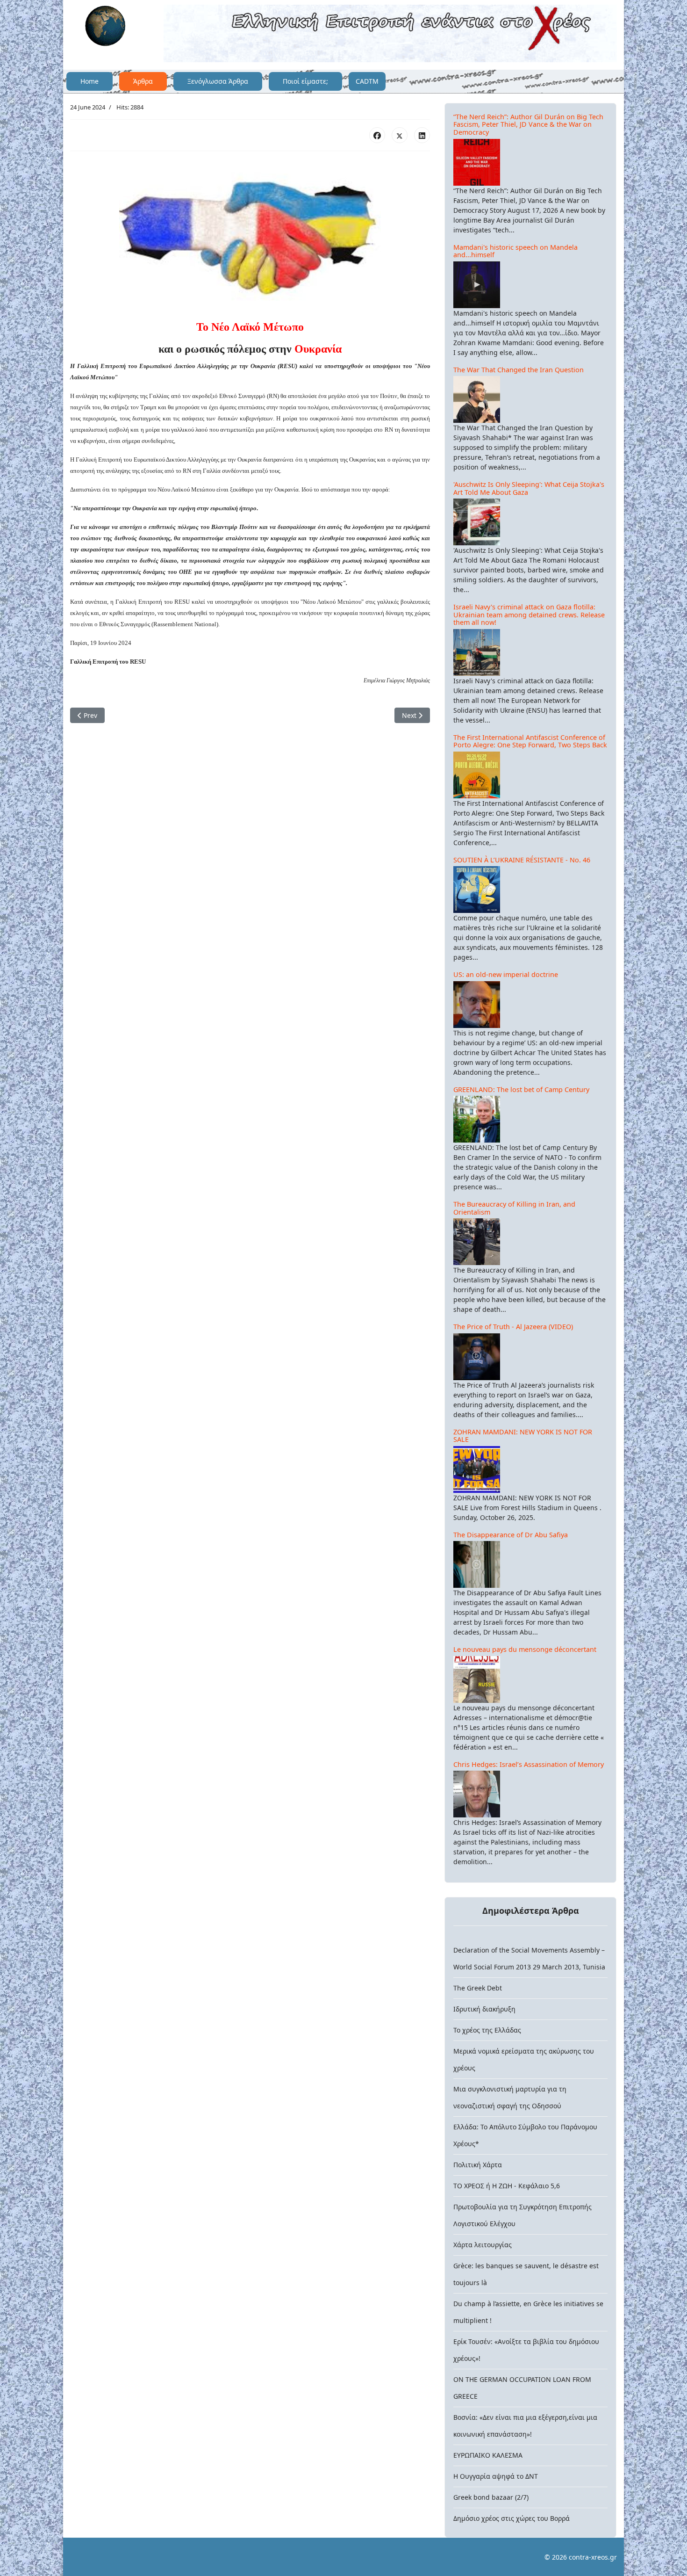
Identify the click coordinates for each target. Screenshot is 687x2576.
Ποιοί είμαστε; (305, 81)
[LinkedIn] (422, 135)
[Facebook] (377, 135)
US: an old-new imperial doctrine (506, 974)
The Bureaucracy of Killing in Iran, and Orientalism (514, 1208)
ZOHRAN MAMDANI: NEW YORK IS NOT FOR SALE (523, 1436)
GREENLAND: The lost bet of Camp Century (521, 1089)
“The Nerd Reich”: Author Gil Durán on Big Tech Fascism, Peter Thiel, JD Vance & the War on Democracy (528, 124)
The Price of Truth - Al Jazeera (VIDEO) (513, 1327)
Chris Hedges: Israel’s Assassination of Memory (529, 1764)
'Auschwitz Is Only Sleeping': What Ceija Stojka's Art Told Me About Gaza (529, 488)
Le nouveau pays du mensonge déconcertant (525, 1649)
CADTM (367, 81)
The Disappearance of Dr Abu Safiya (511, 1535)
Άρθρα (143, 81)
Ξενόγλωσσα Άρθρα (218, 81)
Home (89, 81)
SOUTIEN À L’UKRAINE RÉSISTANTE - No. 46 (522, 860)
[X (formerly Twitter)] (400, 135)
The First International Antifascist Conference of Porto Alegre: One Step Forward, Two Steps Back (530, 741)
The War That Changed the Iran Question (519, 370)
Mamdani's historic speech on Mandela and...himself (515, 251)
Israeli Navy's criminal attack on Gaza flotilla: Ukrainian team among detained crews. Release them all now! (529, 615)
